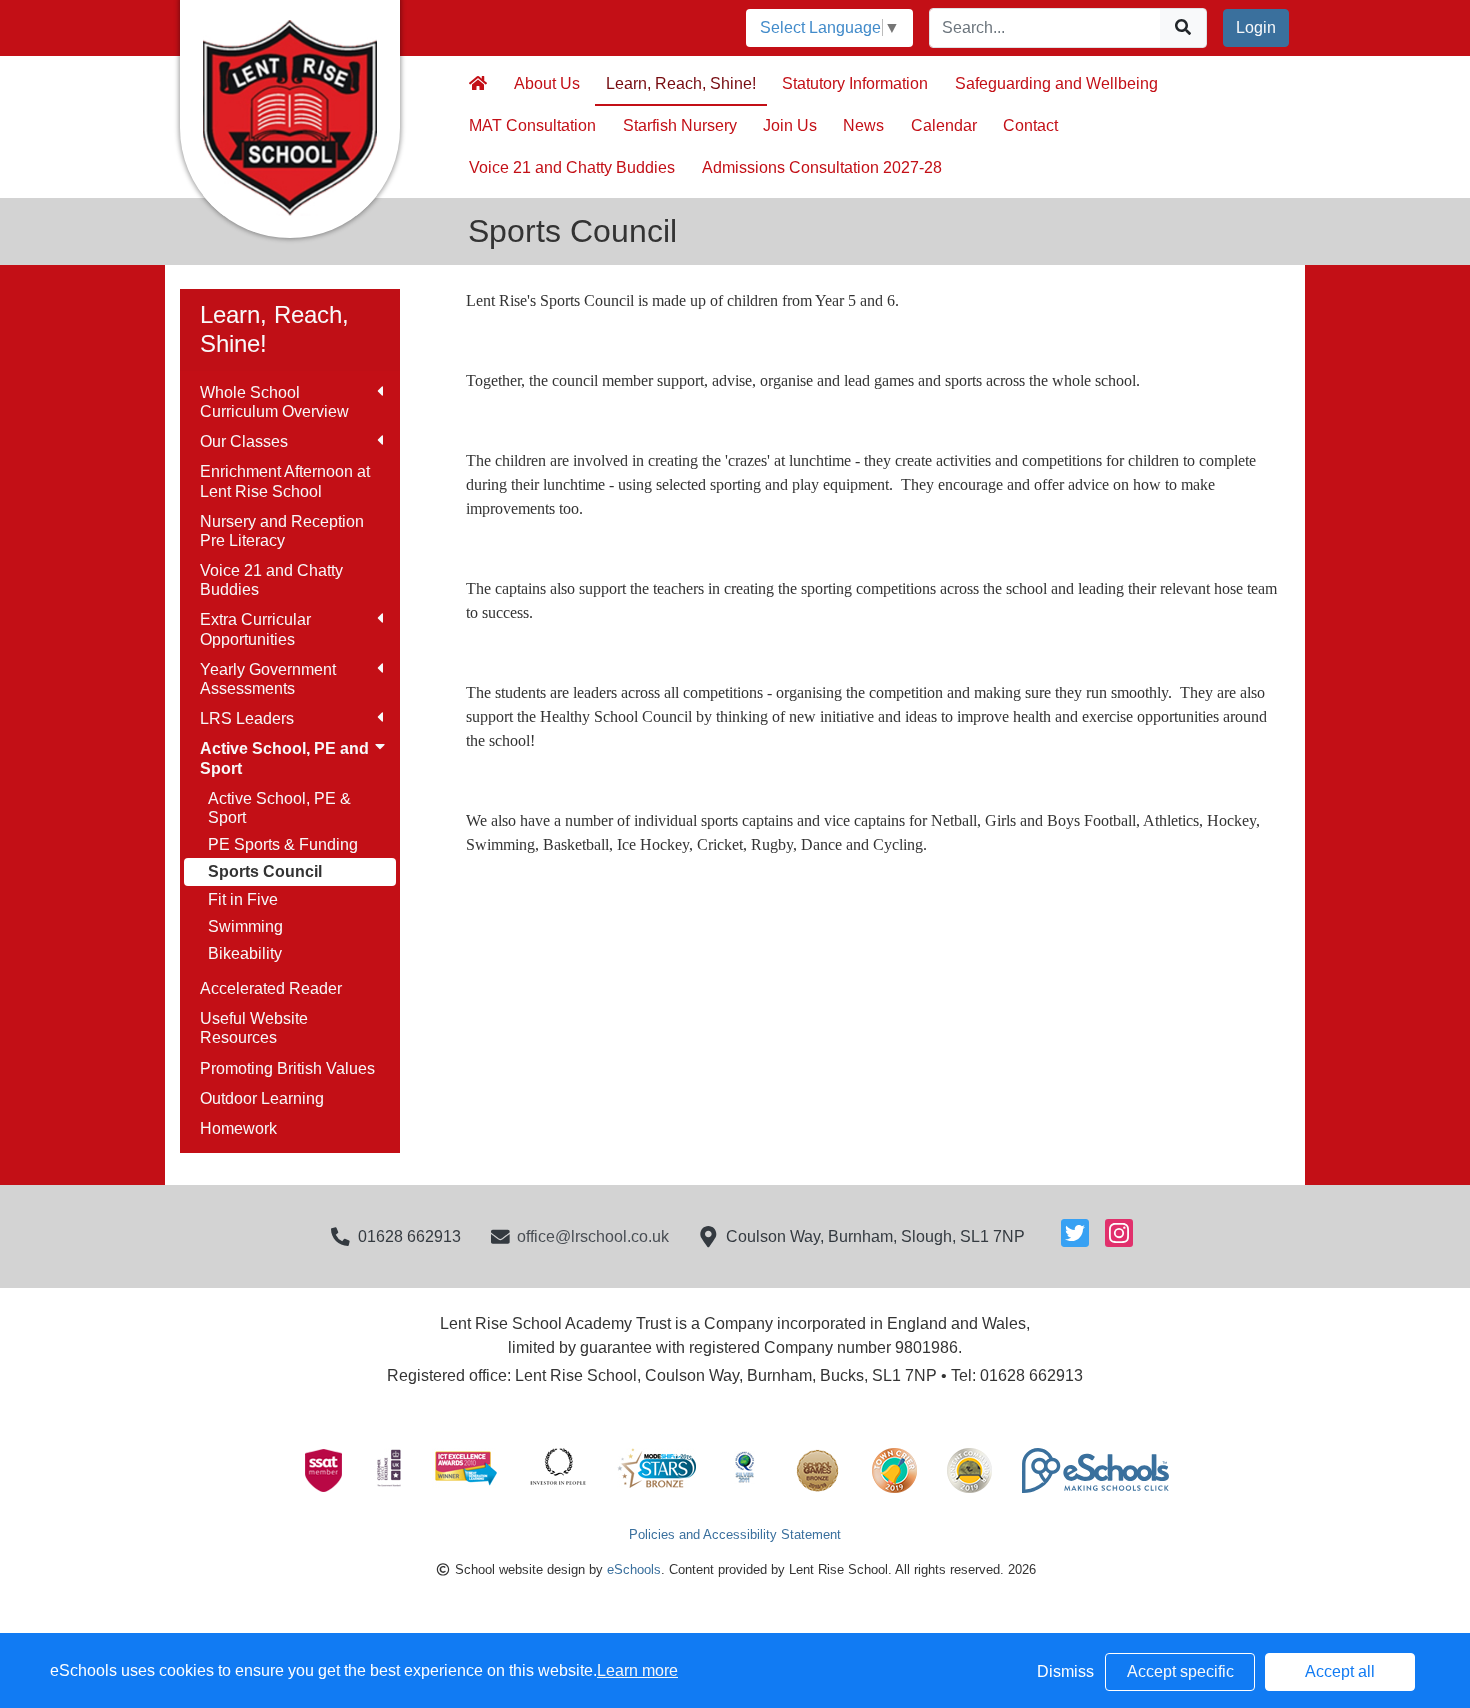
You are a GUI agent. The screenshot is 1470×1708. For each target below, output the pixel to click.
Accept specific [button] (1180, 1671)
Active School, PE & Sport (279, 808)
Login (1256, 27)
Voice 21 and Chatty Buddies (271, 580)
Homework (238, 1128)
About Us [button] (547, 83)
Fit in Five (243, 899)
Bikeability (245, 953)
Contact (1030, 125)
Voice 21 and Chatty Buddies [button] (572, 167)
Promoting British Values (287, 1068)
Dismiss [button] (1065, 1671)
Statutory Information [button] (855, 83)
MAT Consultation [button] (532, 125)
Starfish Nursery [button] (680, 125)
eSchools (634, 1569)
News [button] (863, 125)
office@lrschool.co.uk (593, 1236)
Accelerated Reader (271, 988)
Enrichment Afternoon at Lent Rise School (285, 481)
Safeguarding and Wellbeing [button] (1056, 83)
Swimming (245, 926)
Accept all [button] (1340, 1671)
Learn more (637, 1670)
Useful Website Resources (254, 1028)
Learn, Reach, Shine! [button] (681, 83)
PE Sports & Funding (283, 844)
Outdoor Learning (262, 1098)
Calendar (944, 125)
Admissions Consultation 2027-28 (822, 167)
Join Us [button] (790, 125)
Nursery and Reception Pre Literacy (282, 531)
